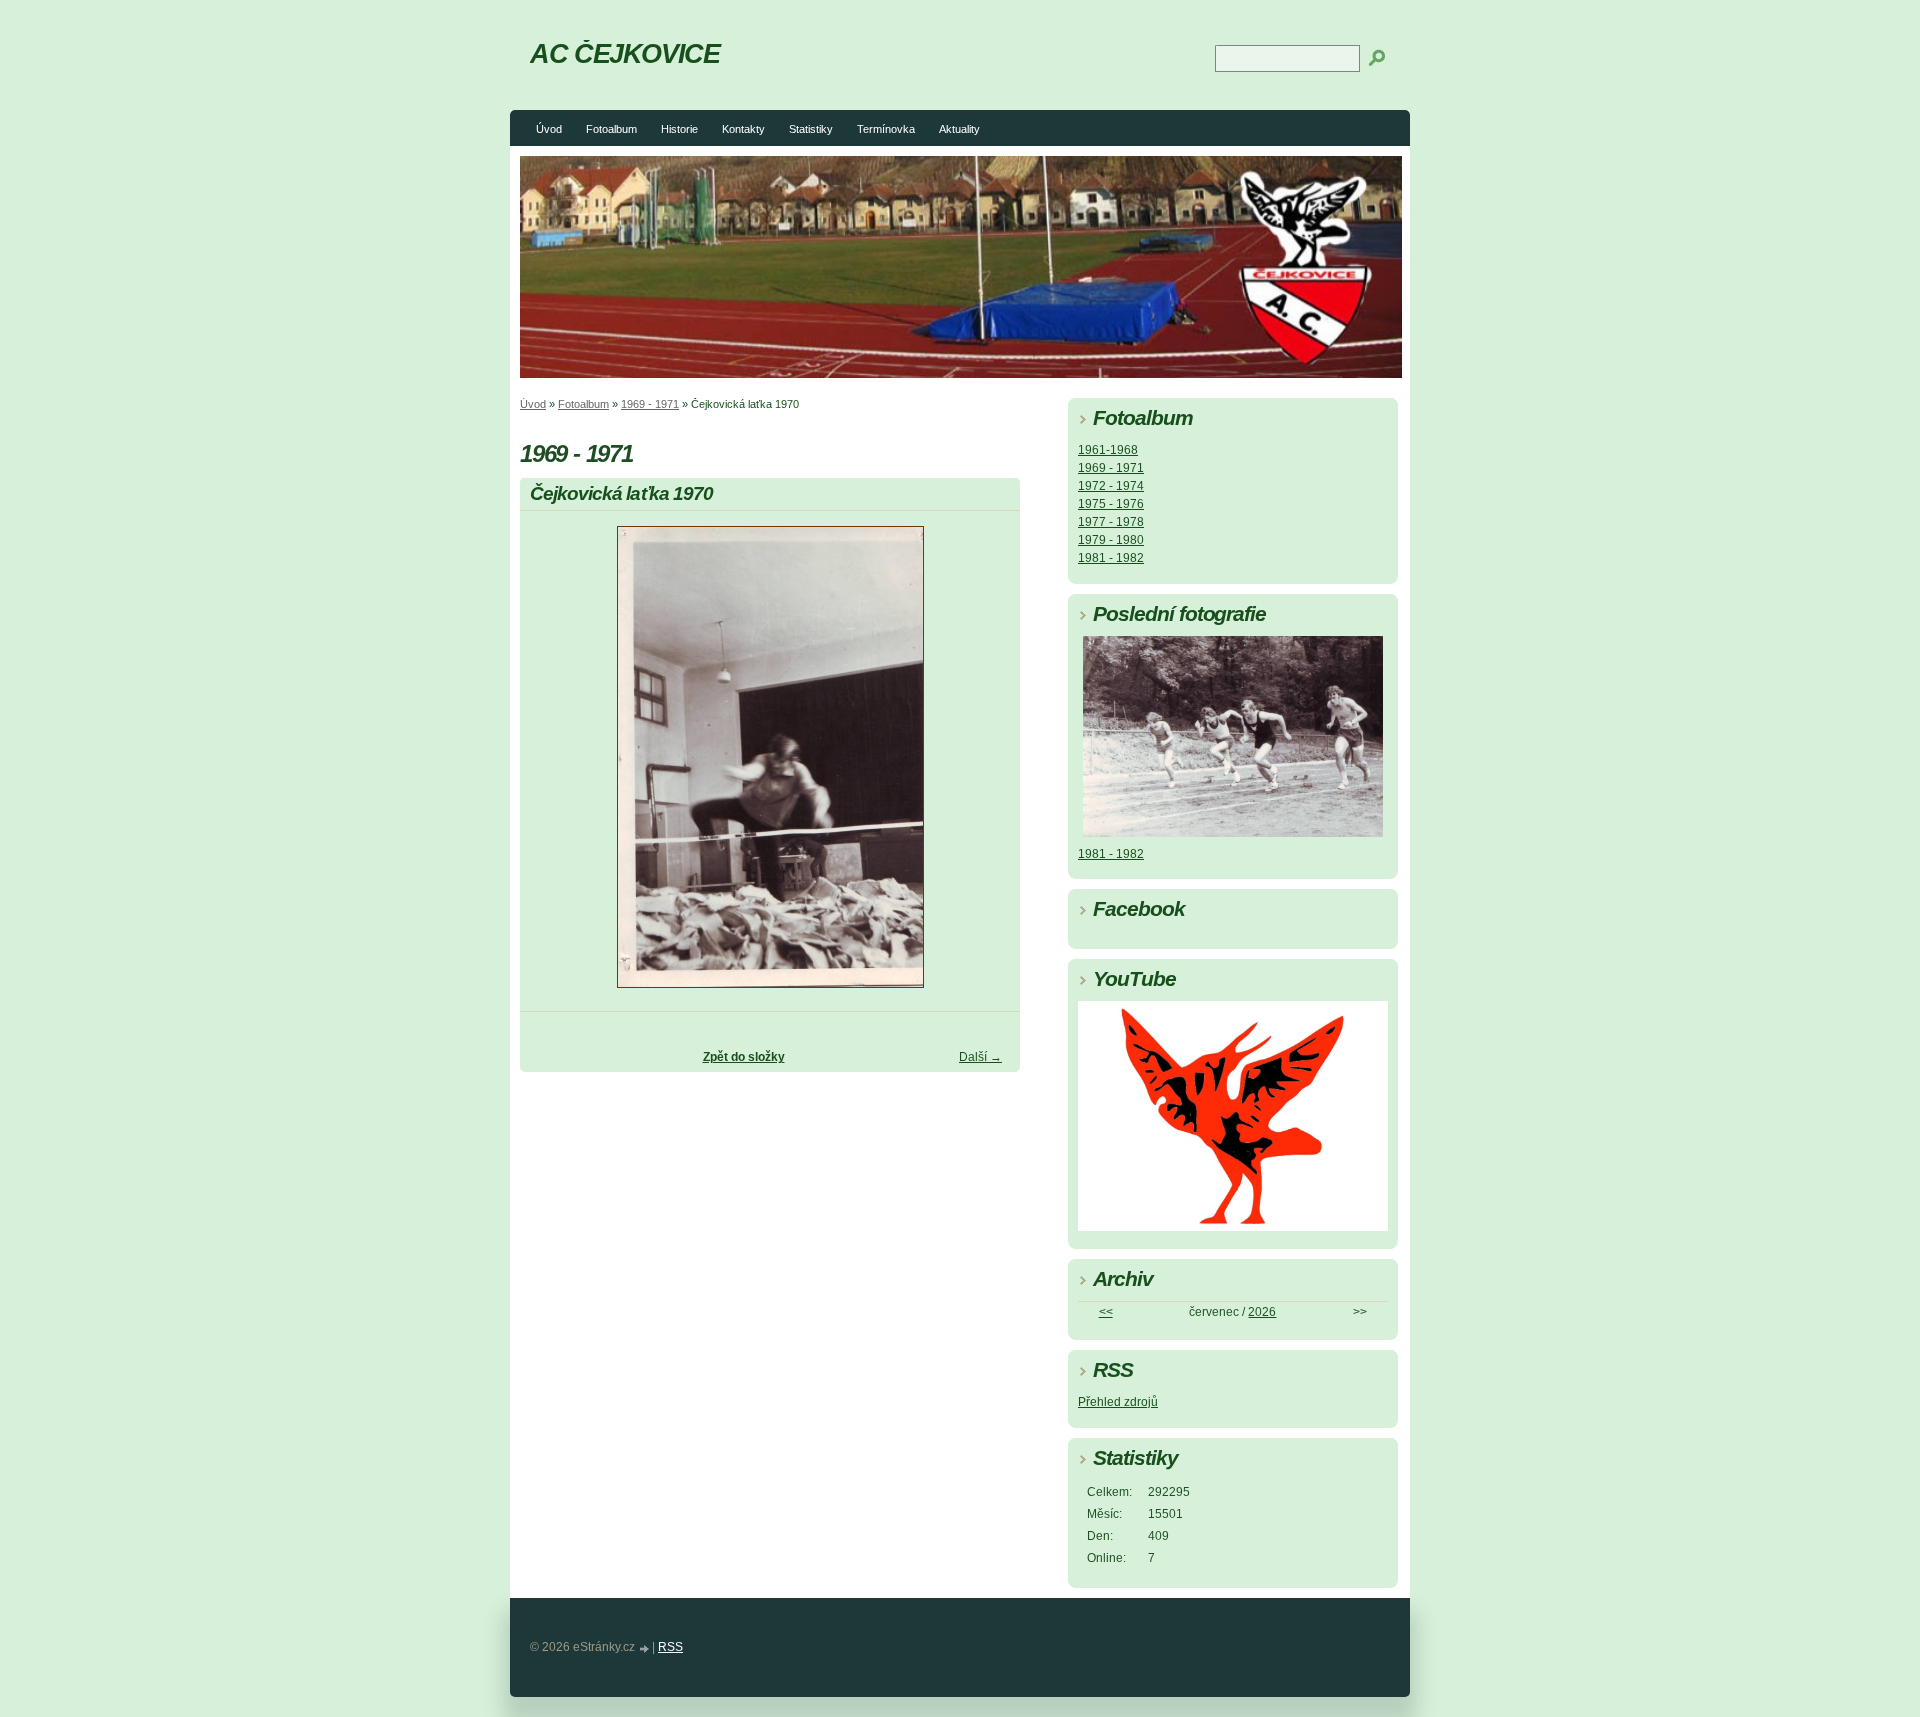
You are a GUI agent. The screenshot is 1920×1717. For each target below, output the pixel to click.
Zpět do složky (744, 1057)
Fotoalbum (611, 129)
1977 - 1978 (1111, 522)
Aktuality (959, 129)
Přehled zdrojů (1118, 1402)
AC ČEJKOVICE (625, 53)
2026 (1262, 1312)
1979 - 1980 (1111, 540)
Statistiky (811, 129)
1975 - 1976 (1111, 504)
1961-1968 (1108, 450)
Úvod (549, 129)
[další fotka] (987, 766)
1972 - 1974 (1111, 486)
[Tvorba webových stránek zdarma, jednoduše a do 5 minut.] (645, 1648)
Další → (980, 1057)
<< (1106, 1312)
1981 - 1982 (1111, 558)
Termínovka (886, 129)
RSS (670, 1647)
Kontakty (743, 129)
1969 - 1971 (650, 404)
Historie (679, 129)
